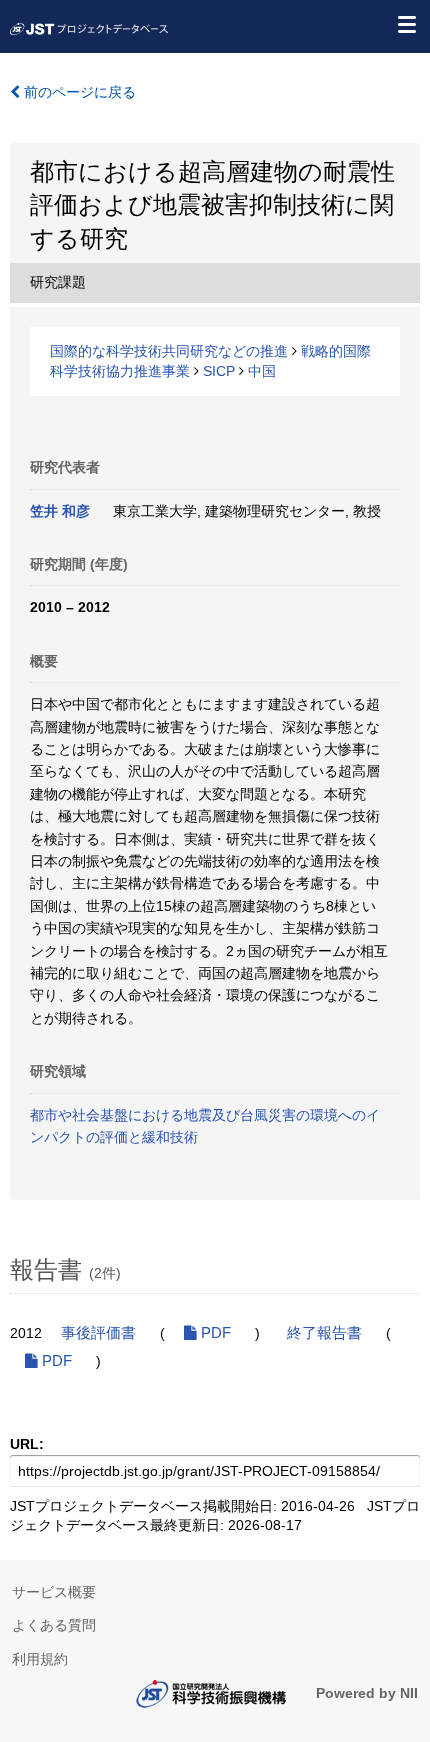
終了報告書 (324, 1333)
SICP (219, 371)
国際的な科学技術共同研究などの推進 (169, 351)
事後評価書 (98, 1333)
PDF (214, 1333)
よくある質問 (54, 1625)
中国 (262, 371)
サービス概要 (54, 1592)
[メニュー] (406, 24)
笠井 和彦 (60, 511)
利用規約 (40, 1659)
